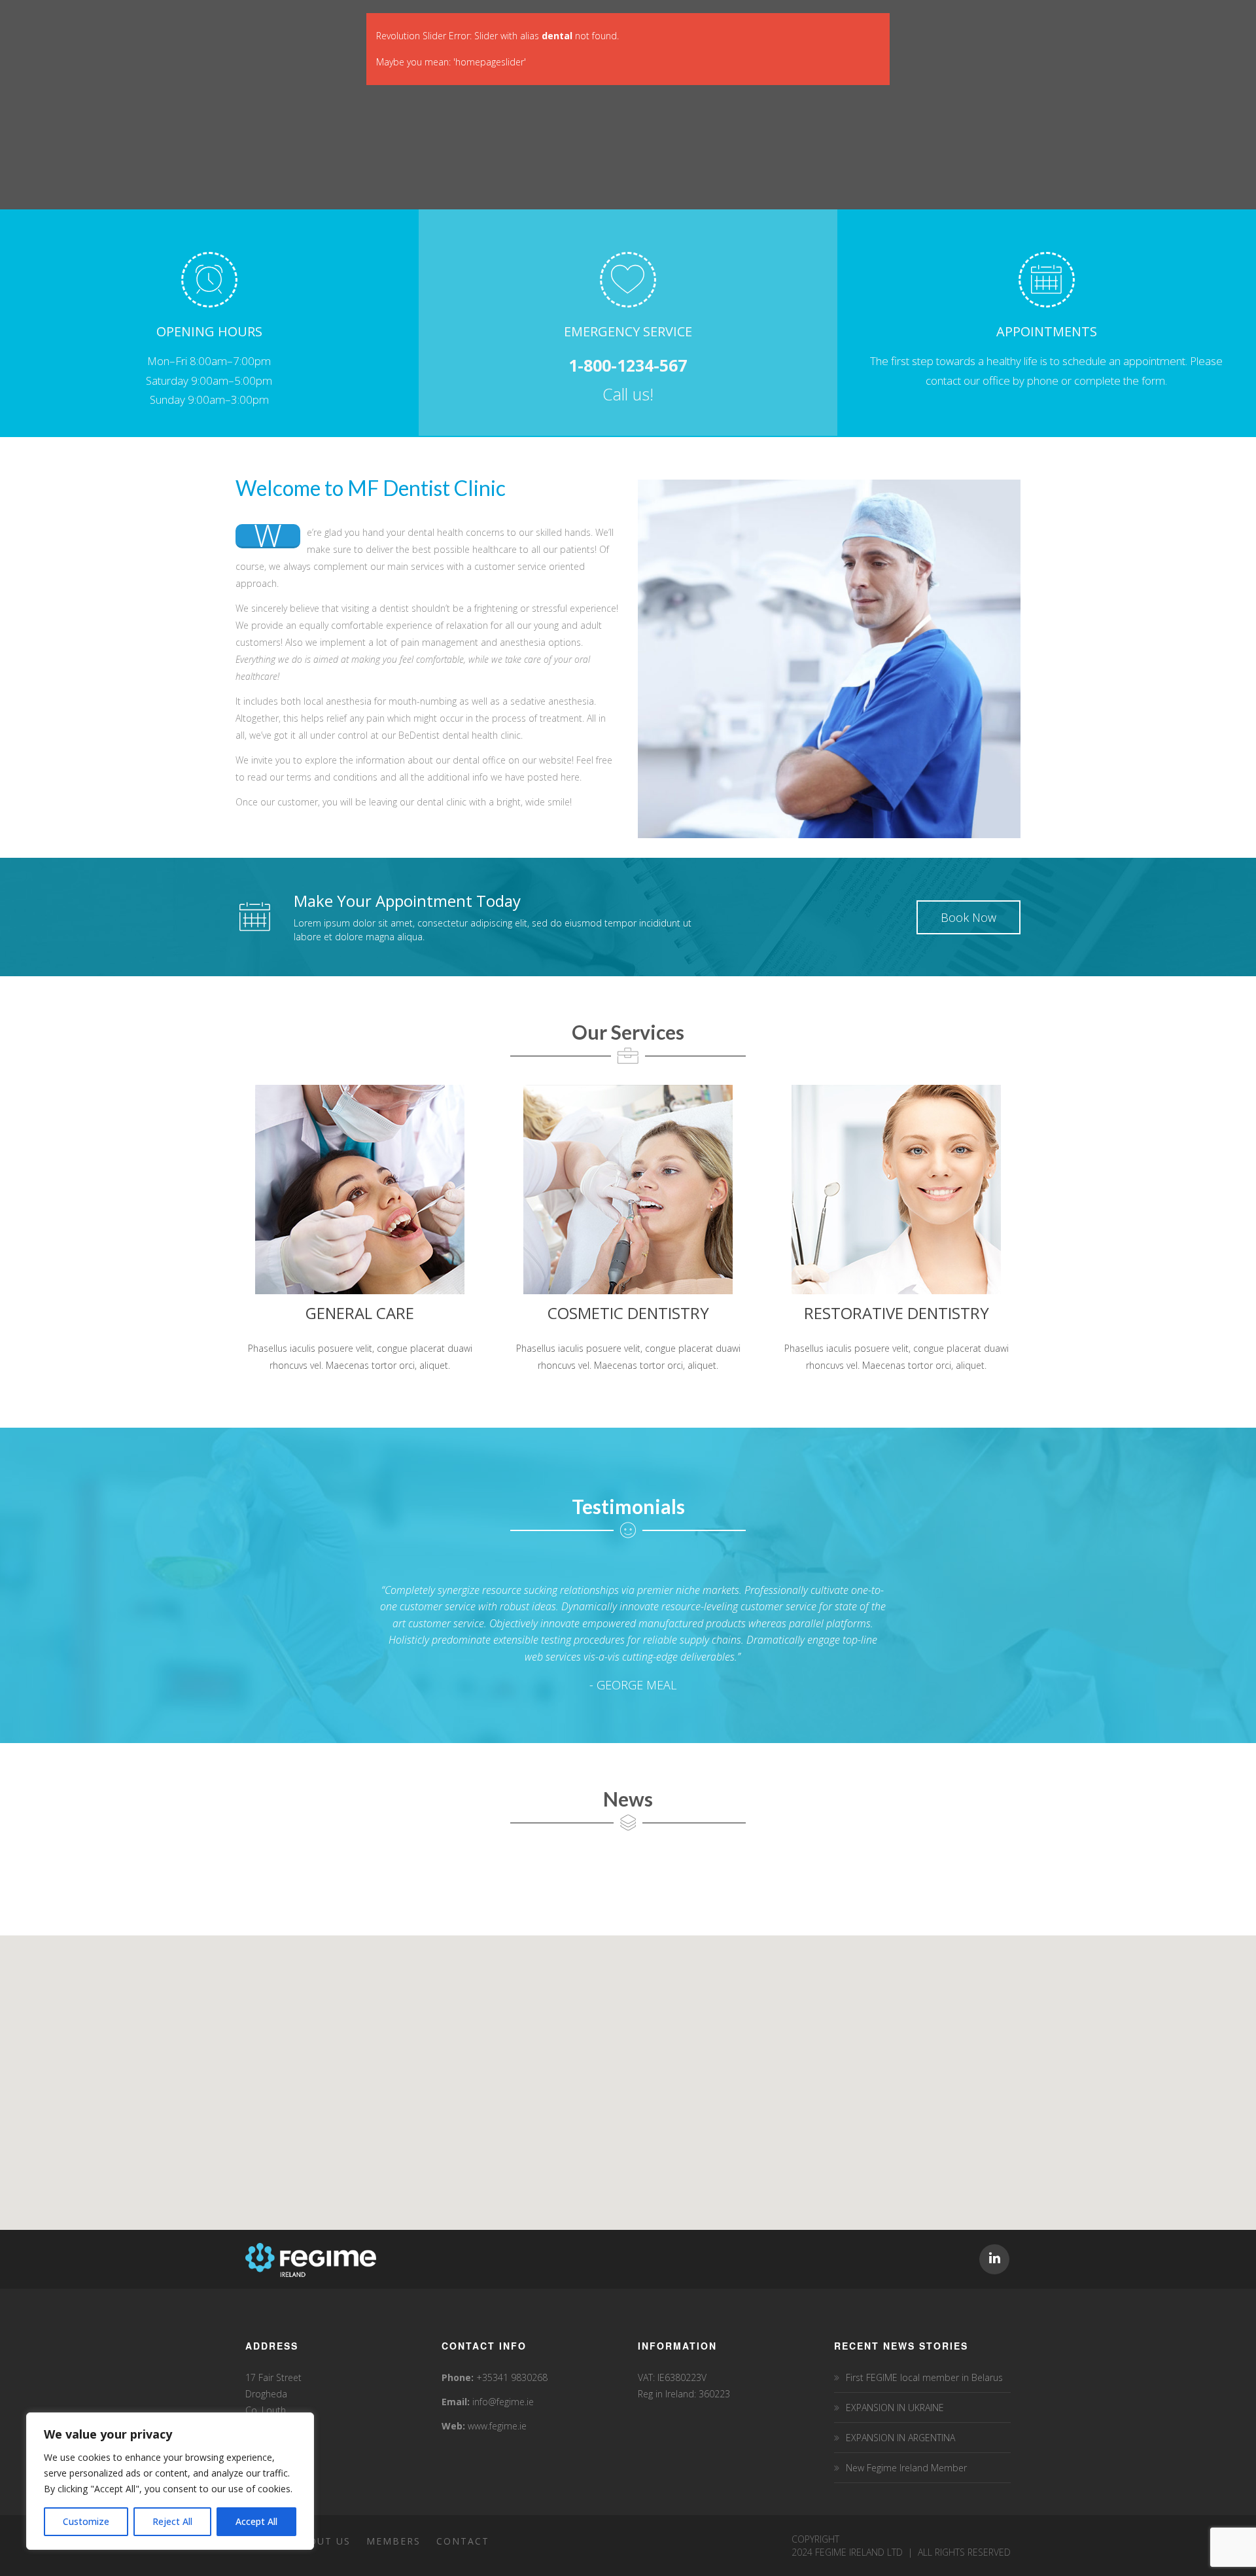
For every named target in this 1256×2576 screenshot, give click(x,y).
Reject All (172, 2521)
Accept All (256, 2521)
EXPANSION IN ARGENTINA (900, 2438)
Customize (86, 2521)
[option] (628, 1638)
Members (393, 2541)
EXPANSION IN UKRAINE (895, 2408)
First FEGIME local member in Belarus (924, 2377)
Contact (463, 2541)
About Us (322, 2541)
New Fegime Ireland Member (906, 2468)
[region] (170, 2481)
